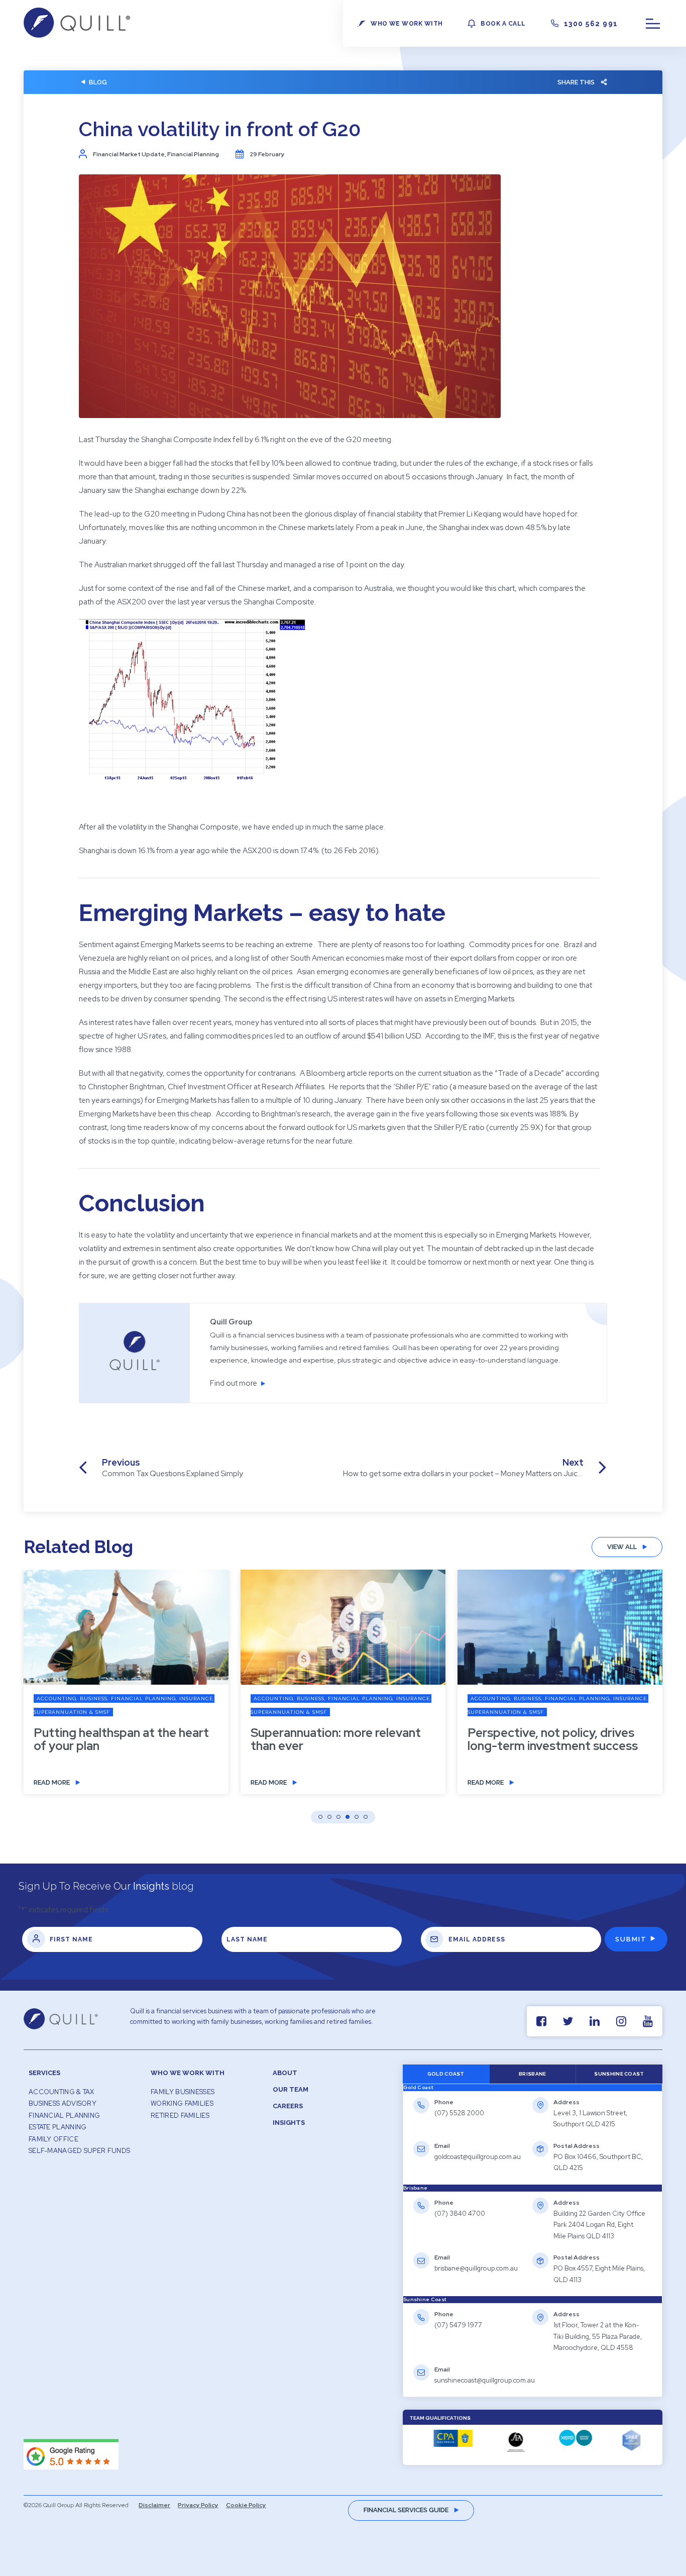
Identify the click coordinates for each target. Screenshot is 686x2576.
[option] (126, 1689)
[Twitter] (568, 2021)
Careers (288, 2106)
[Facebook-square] (541, 2021)
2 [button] (329, 1817)
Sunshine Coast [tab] (619, 2074)
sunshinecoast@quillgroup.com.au (485, 2380)
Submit (631, 1939)
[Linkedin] (594, 2021)
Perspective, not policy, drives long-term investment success (553, 1739)
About (285, 2073)
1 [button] (320, 1817)
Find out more (234, 1383)
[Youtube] (648, 2021)
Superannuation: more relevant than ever (336, 1739)
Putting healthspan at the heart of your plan (121, 1739)
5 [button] (357, 1817)
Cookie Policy (246, 2505)
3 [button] (338, 1817)
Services (44, 2073)
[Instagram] (621, 2021)
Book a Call (503, 24)
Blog (98, 82)
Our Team (291, 2089)
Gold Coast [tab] (446, 2074)
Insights (289, 2123)
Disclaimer (154, 2505)
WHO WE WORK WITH (407, 24)
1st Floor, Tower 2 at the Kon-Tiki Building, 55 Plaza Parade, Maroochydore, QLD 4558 (598, 2336)
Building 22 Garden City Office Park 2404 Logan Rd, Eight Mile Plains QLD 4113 (599, 2225)
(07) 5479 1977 (458, 2325)
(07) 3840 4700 (460, 2213)
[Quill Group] (77, 35)
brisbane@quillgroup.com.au (476, 2268)
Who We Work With (188, 2073)
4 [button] (348, 1817)
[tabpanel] (533, 2138)
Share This (576, 82)
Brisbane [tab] (532, 2074)
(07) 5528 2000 (459, 2113)
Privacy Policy (198, 2505)
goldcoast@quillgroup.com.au (478, 2157)
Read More (52, 1782)
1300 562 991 (591, 24)
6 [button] (366, 1817)
